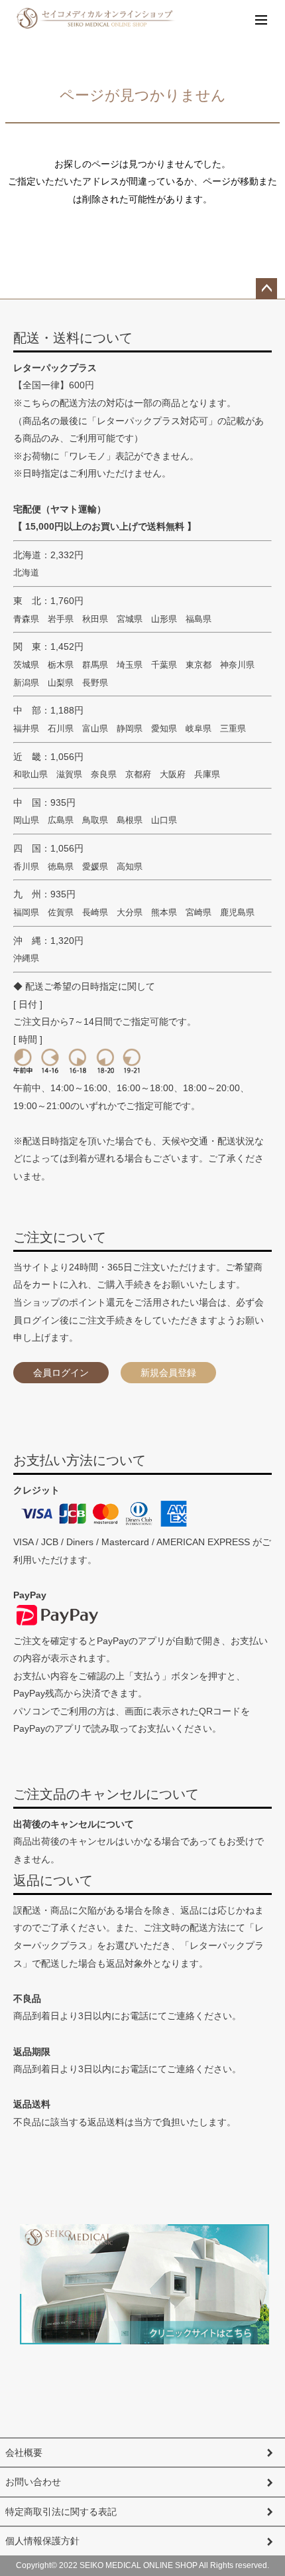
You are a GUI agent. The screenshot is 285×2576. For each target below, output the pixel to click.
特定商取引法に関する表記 (61, 2512)
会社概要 (24, 2453)
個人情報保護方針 (42, 2541)
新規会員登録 (168, 1373)
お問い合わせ (33, 2482)
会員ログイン (61, 1373)
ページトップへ (266, 289)
